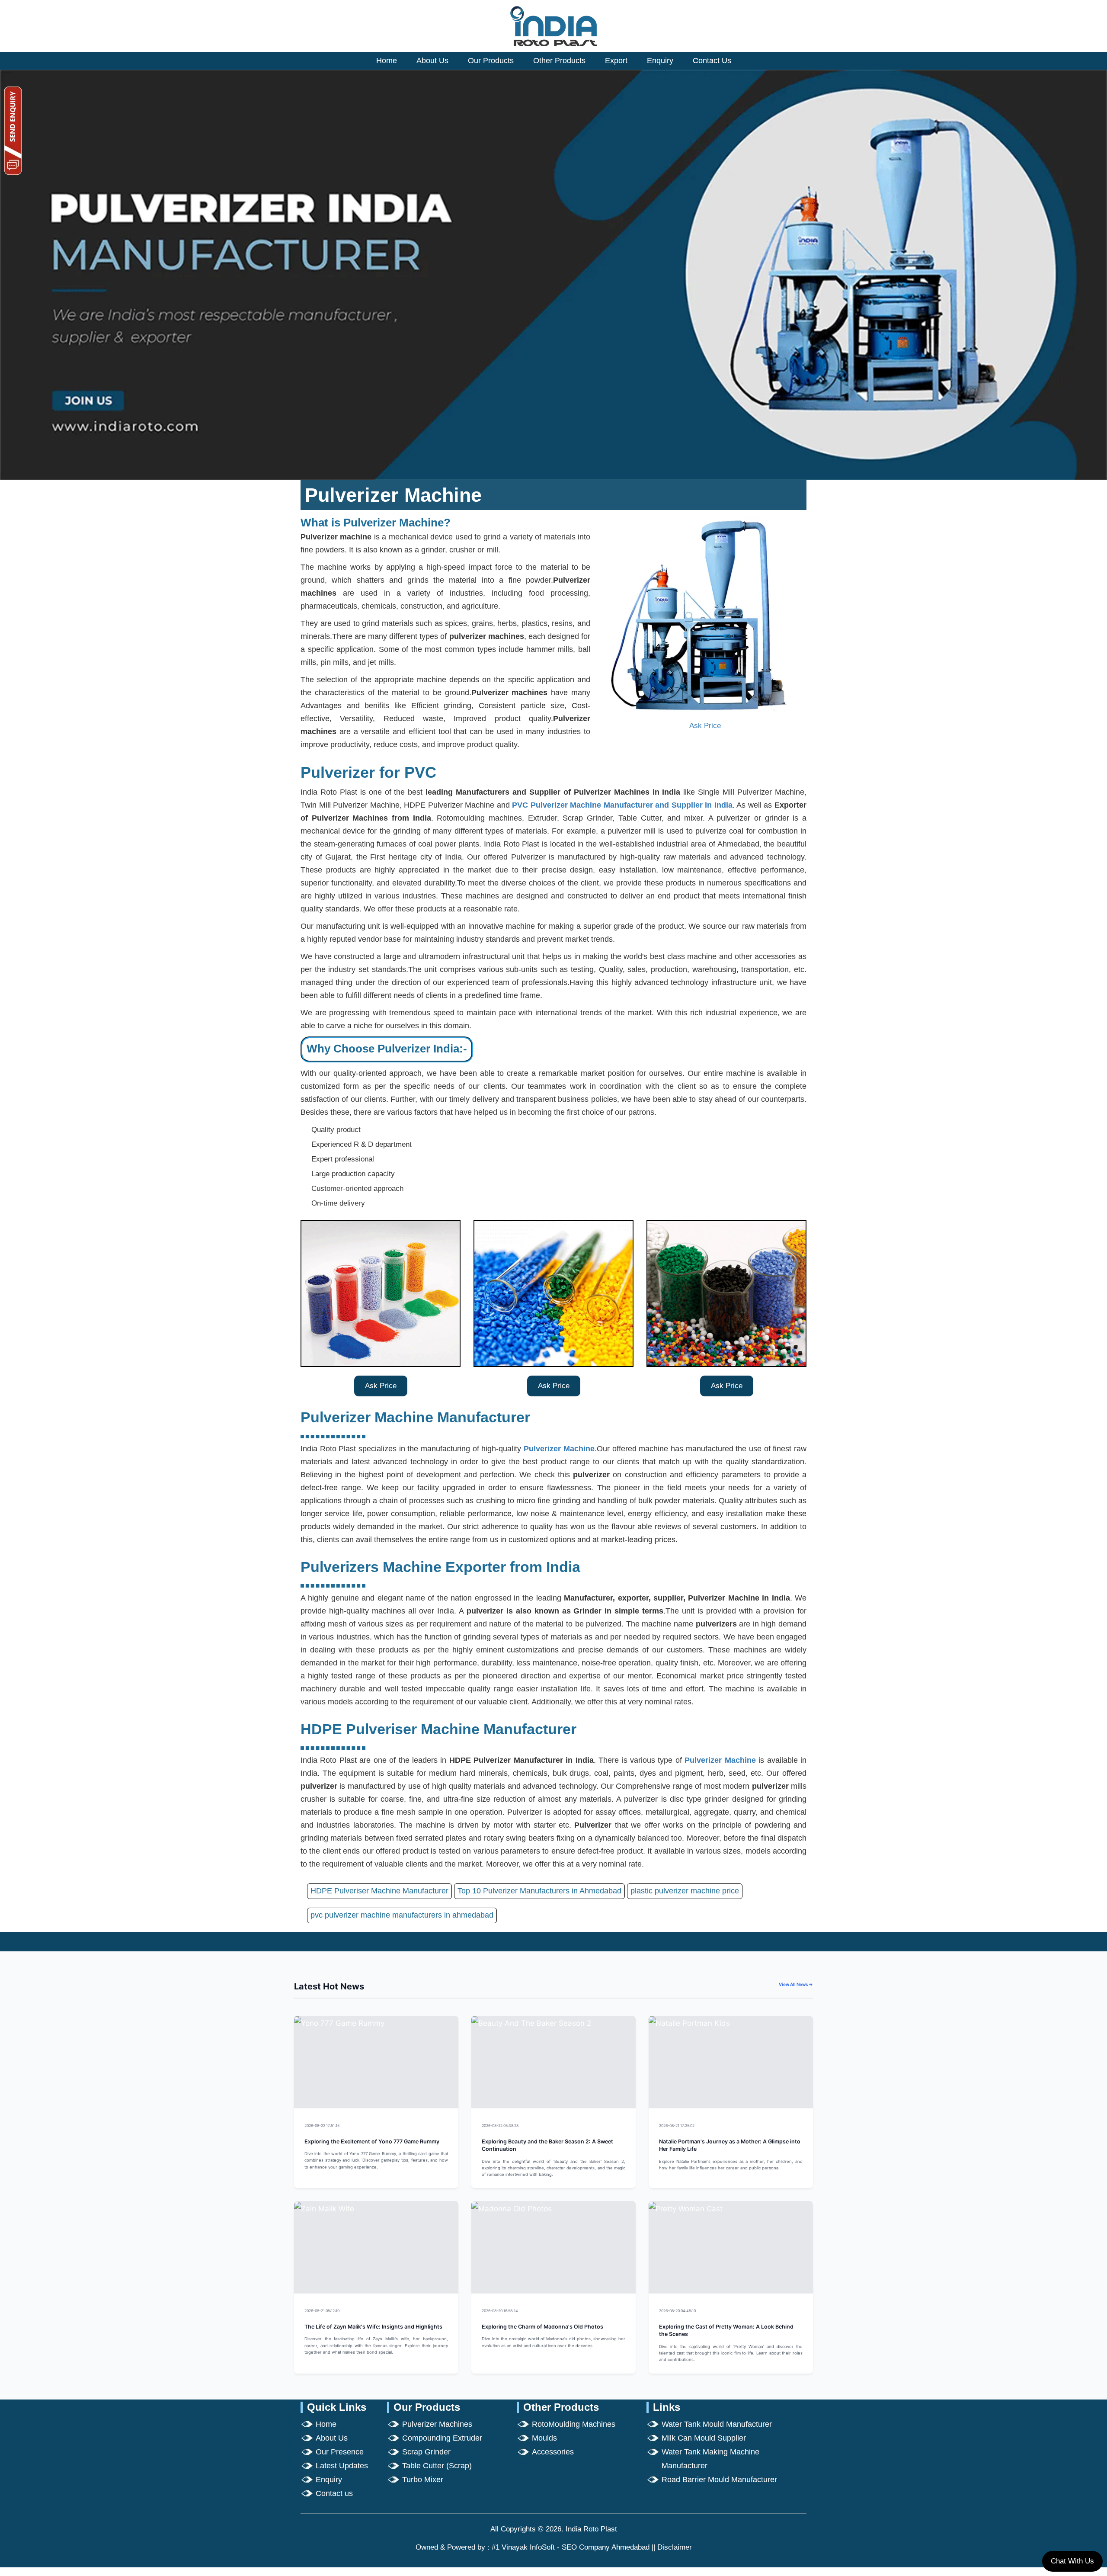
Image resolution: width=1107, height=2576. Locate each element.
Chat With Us (1072, 2561)
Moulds (544, 2438)
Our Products (491, 61)
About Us (432, 61)
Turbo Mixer (423, 2480)
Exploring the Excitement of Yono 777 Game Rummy (372, 2141)
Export (616, 61)
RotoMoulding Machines (574, 2424)
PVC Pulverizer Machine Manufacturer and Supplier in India (622, 805)
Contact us (334, 2493)
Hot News (438, 2125)
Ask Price (705, 726)
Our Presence (340, 2452)
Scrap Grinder (426, 2452)
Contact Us (712, 61)
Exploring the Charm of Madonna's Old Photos (542, 2327)
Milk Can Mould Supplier (704, 2438)
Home (387, 61)
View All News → (796, 1984)
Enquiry (660, 61)
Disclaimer (675, 2547)
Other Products (559, 61)
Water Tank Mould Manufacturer (717, 2424)
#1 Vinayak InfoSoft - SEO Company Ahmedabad (571, 2547)
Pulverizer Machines (437, 2424)
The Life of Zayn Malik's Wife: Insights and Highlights (373, 2327)
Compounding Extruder (442, 2438)
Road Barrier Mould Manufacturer (719, 2480)
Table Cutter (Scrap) (437, 2466)
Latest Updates (342, 2466)
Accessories (553, 2452)
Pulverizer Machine (559, 1449)
